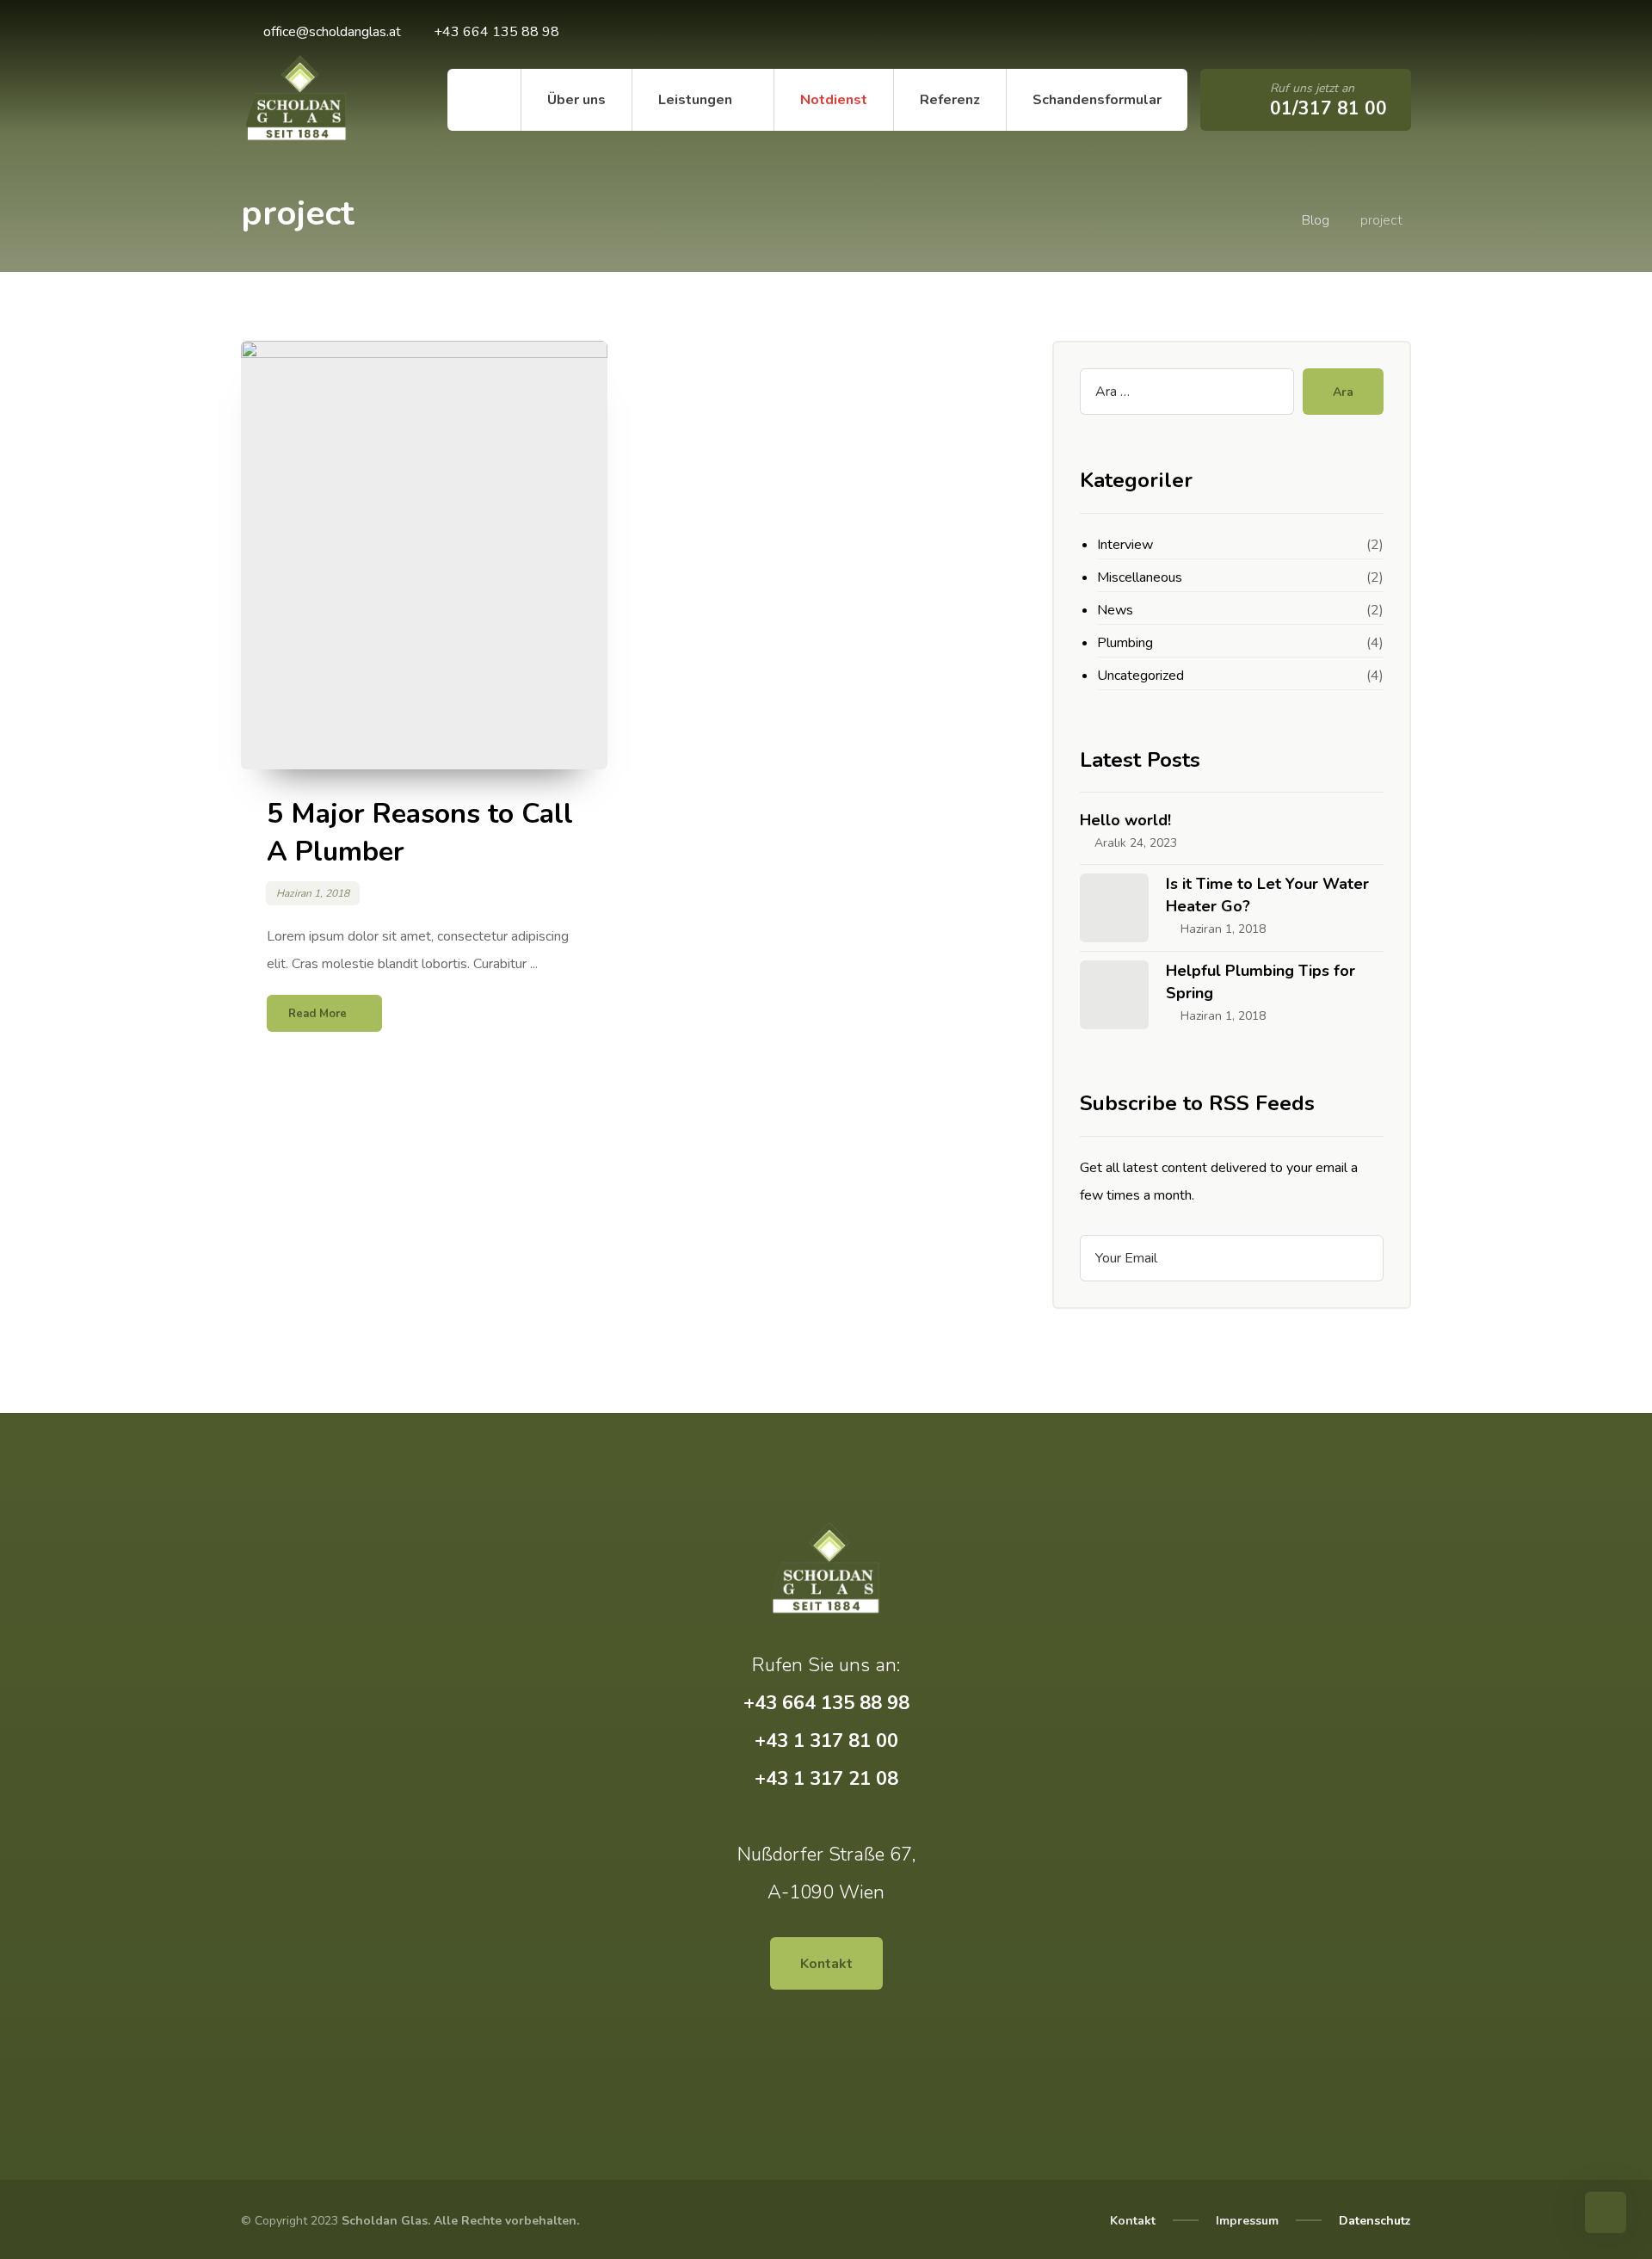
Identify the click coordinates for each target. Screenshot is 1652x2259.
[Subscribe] (1362, 1258)
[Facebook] (1308, 34)
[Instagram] (1342, 34)
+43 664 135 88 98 (826, 1703)
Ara (1343, 392)
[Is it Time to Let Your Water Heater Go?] (1114, 908)
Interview (1125, 545)
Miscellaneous (1140, 577)
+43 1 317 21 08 (826, 1779)
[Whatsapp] (1273, 34)
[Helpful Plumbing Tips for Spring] (1114, 995)
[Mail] (1377, 34)
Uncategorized (1140, 676)
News (1115, 610)
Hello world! (1125, 820)
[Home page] (1266, 220)
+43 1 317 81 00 (826, 1741)
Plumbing (1125, 643)
